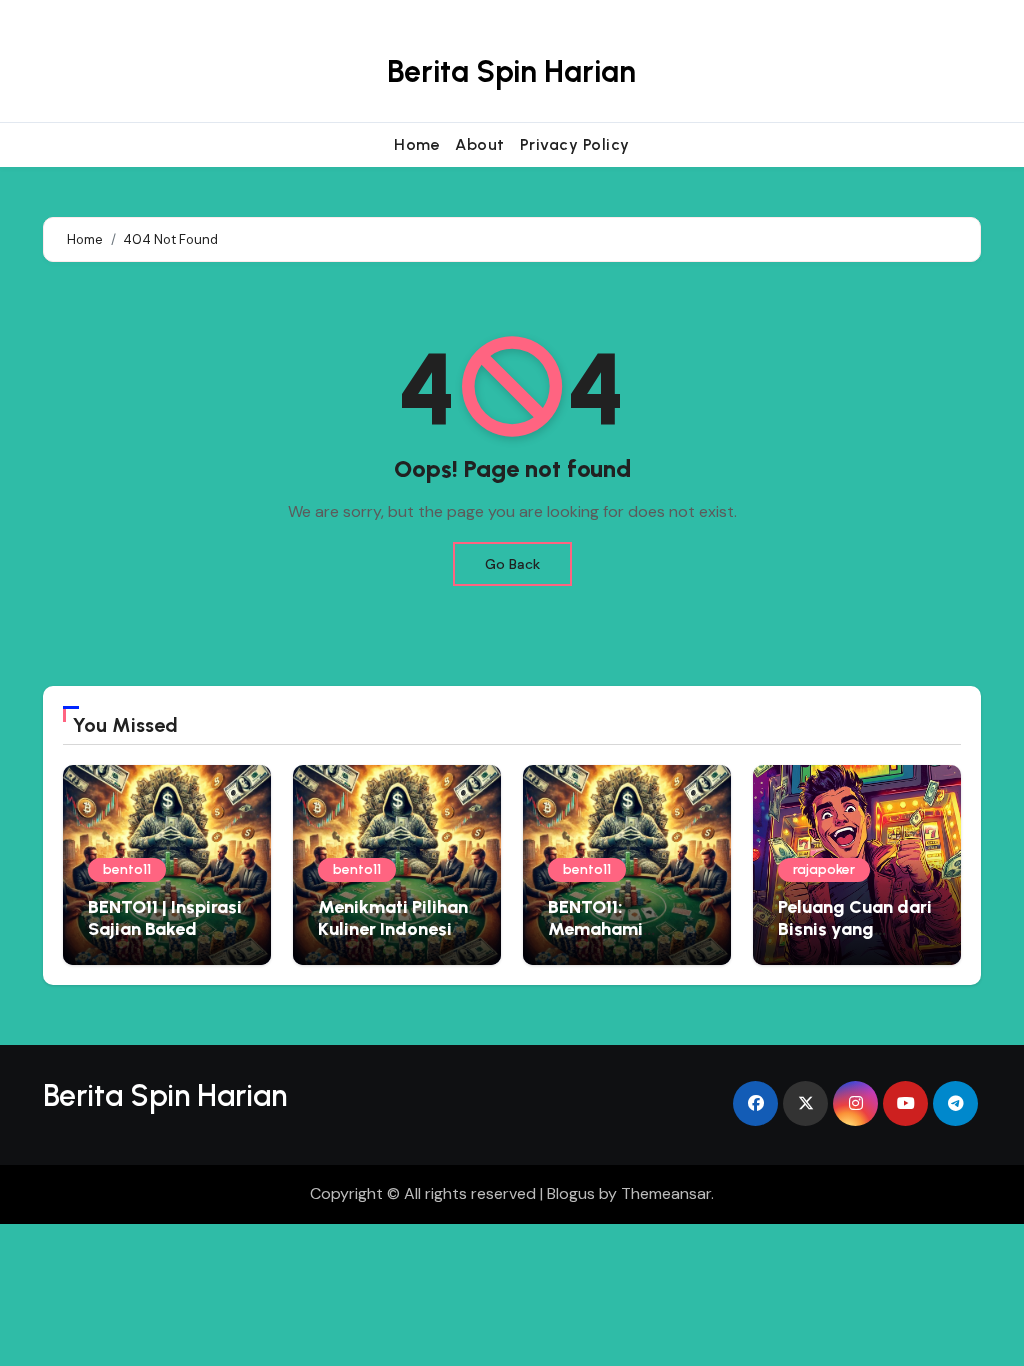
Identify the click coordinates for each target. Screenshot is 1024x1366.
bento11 (127, 869)
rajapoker (824, 869)
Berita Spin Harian (511, 71)
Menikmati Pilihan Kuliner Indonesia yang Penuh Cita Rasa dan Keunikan (396, 939)
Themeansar (666, 1193)
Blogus (571, 1193)
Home (417, 144)
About (480, 144)
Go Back (512, 564)
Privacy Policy (575, 144)
